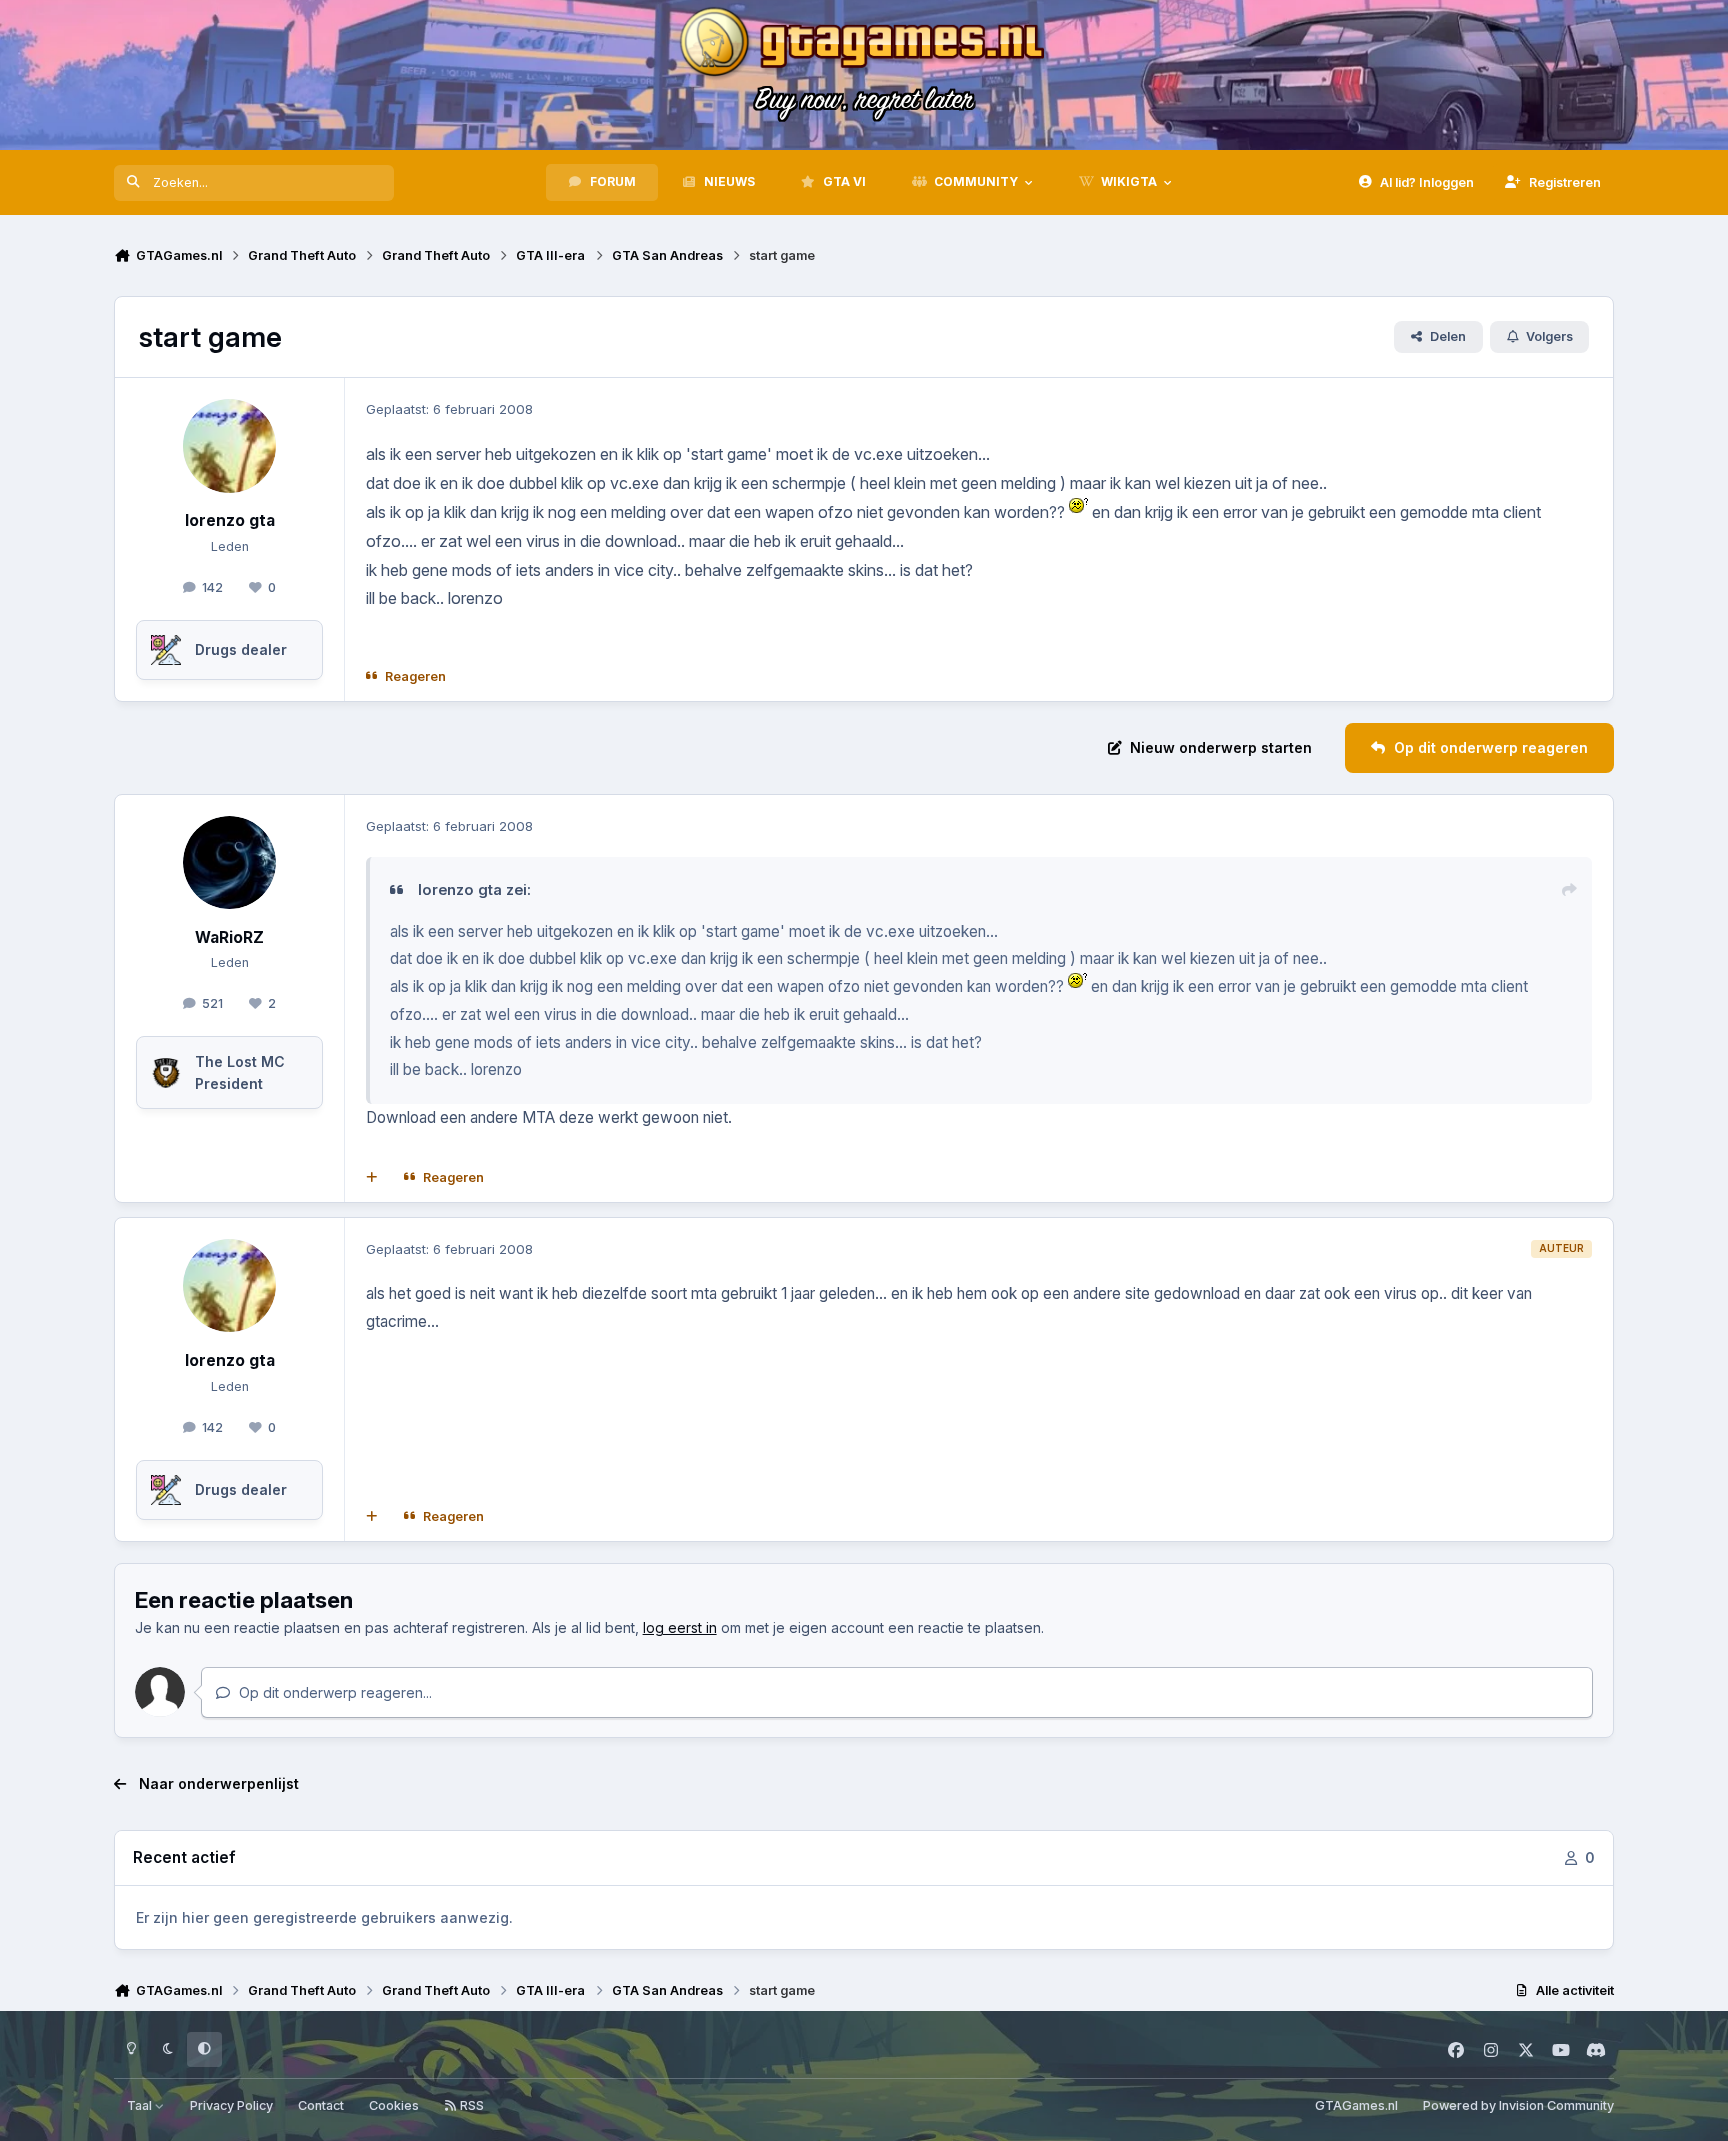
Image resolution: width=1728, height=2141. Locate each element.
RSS (470, 2105)
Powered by (1518, 2105)
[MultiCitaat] (372, 1178)
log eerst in (680, 1627)
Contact (321, 2105)
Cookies (394, 2105)
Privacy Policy (231, 2105)
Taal (141, 2105)
